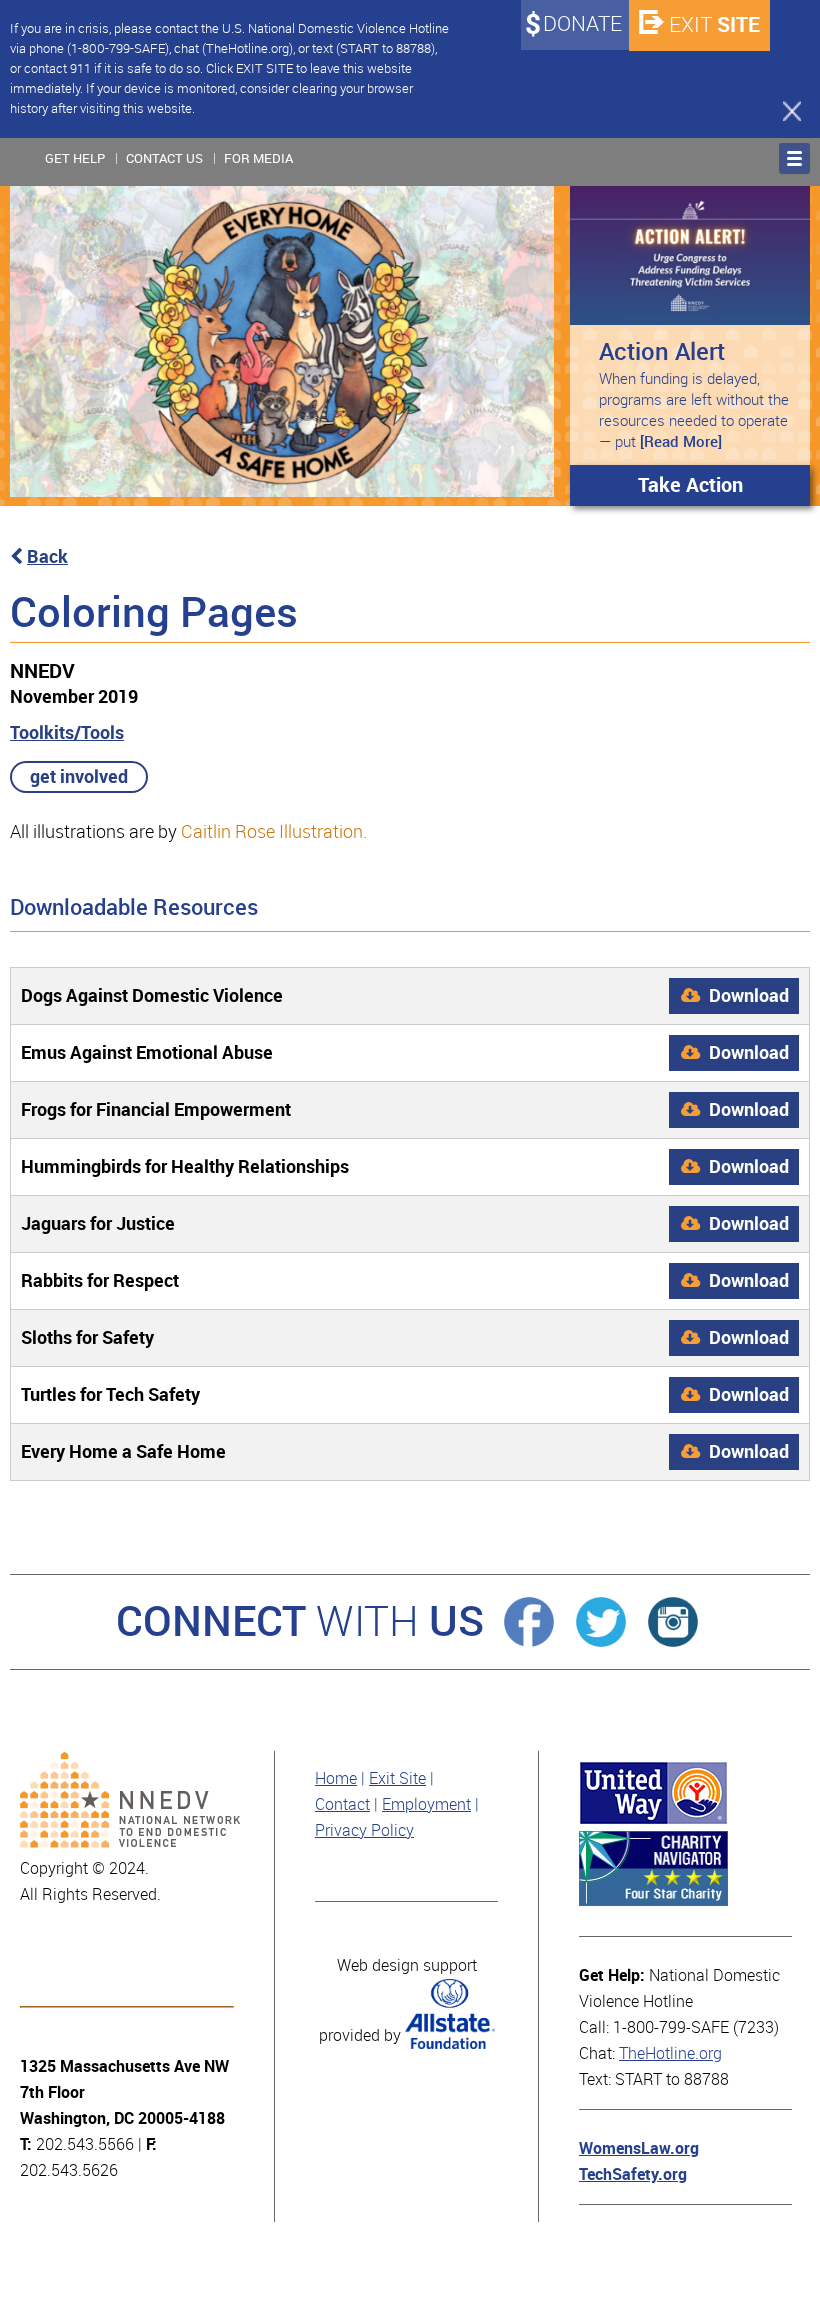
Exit (714, 24)
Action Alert (662, 351)
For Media (258, 158)
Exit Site (397, 1778)
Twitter (601, 1622)
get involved (79, 776)
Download (747, 995)
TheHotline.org (670, 2053)
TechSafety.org (633, 2174)
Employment (426, 1804)
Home (336, 1778)
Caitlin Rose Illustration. (274, 832)
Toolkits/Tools (67, 732)
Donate (582, 24)
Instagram (673, 1622)
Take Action (690, 485)
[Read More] (681, 442)
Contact (342, 1804)
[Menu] (794, 158)
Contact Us (164, 158)
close (783, 110)
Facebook (529, 1622)
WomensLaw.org (639, 2148)
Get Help (75, 158)
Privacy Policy (364, 1830)
